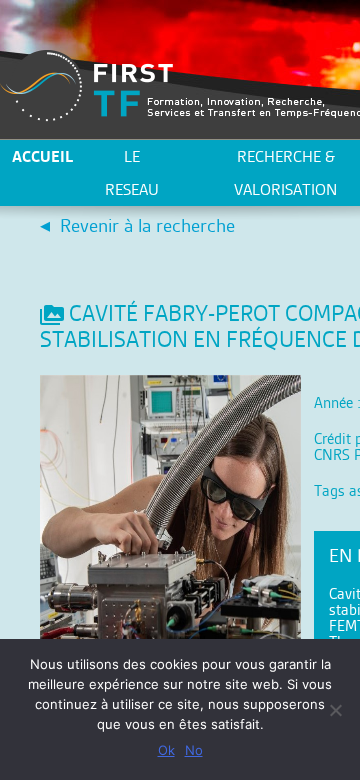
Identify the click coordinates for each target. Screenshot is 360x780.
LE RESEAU (132, 173)
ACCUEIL (42, 156)
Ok (166, 750)
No (194, 750)
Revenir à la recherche (147, 225)
